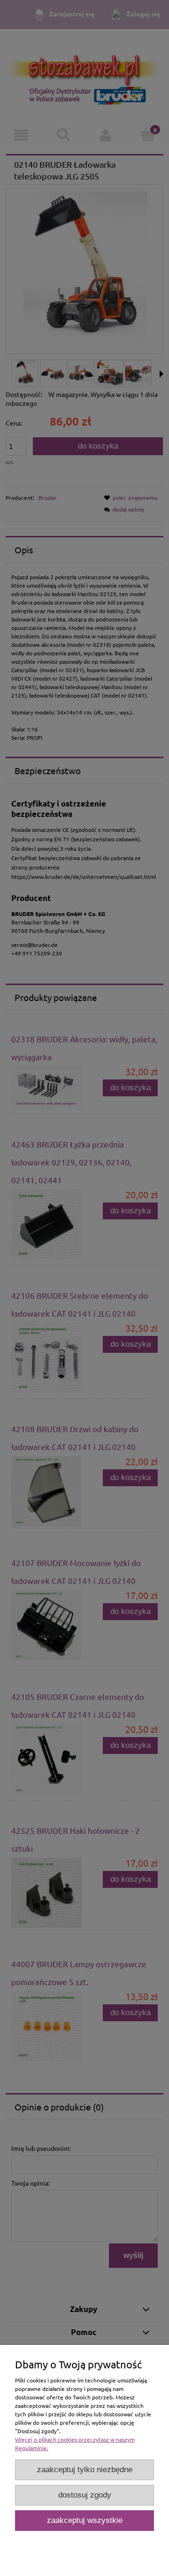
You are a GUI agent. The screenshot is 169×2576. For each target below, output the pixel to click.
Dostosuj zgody (85, 2495)
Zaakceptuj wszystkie (85, 2520)
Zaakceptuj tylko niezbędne (85, 2470)
